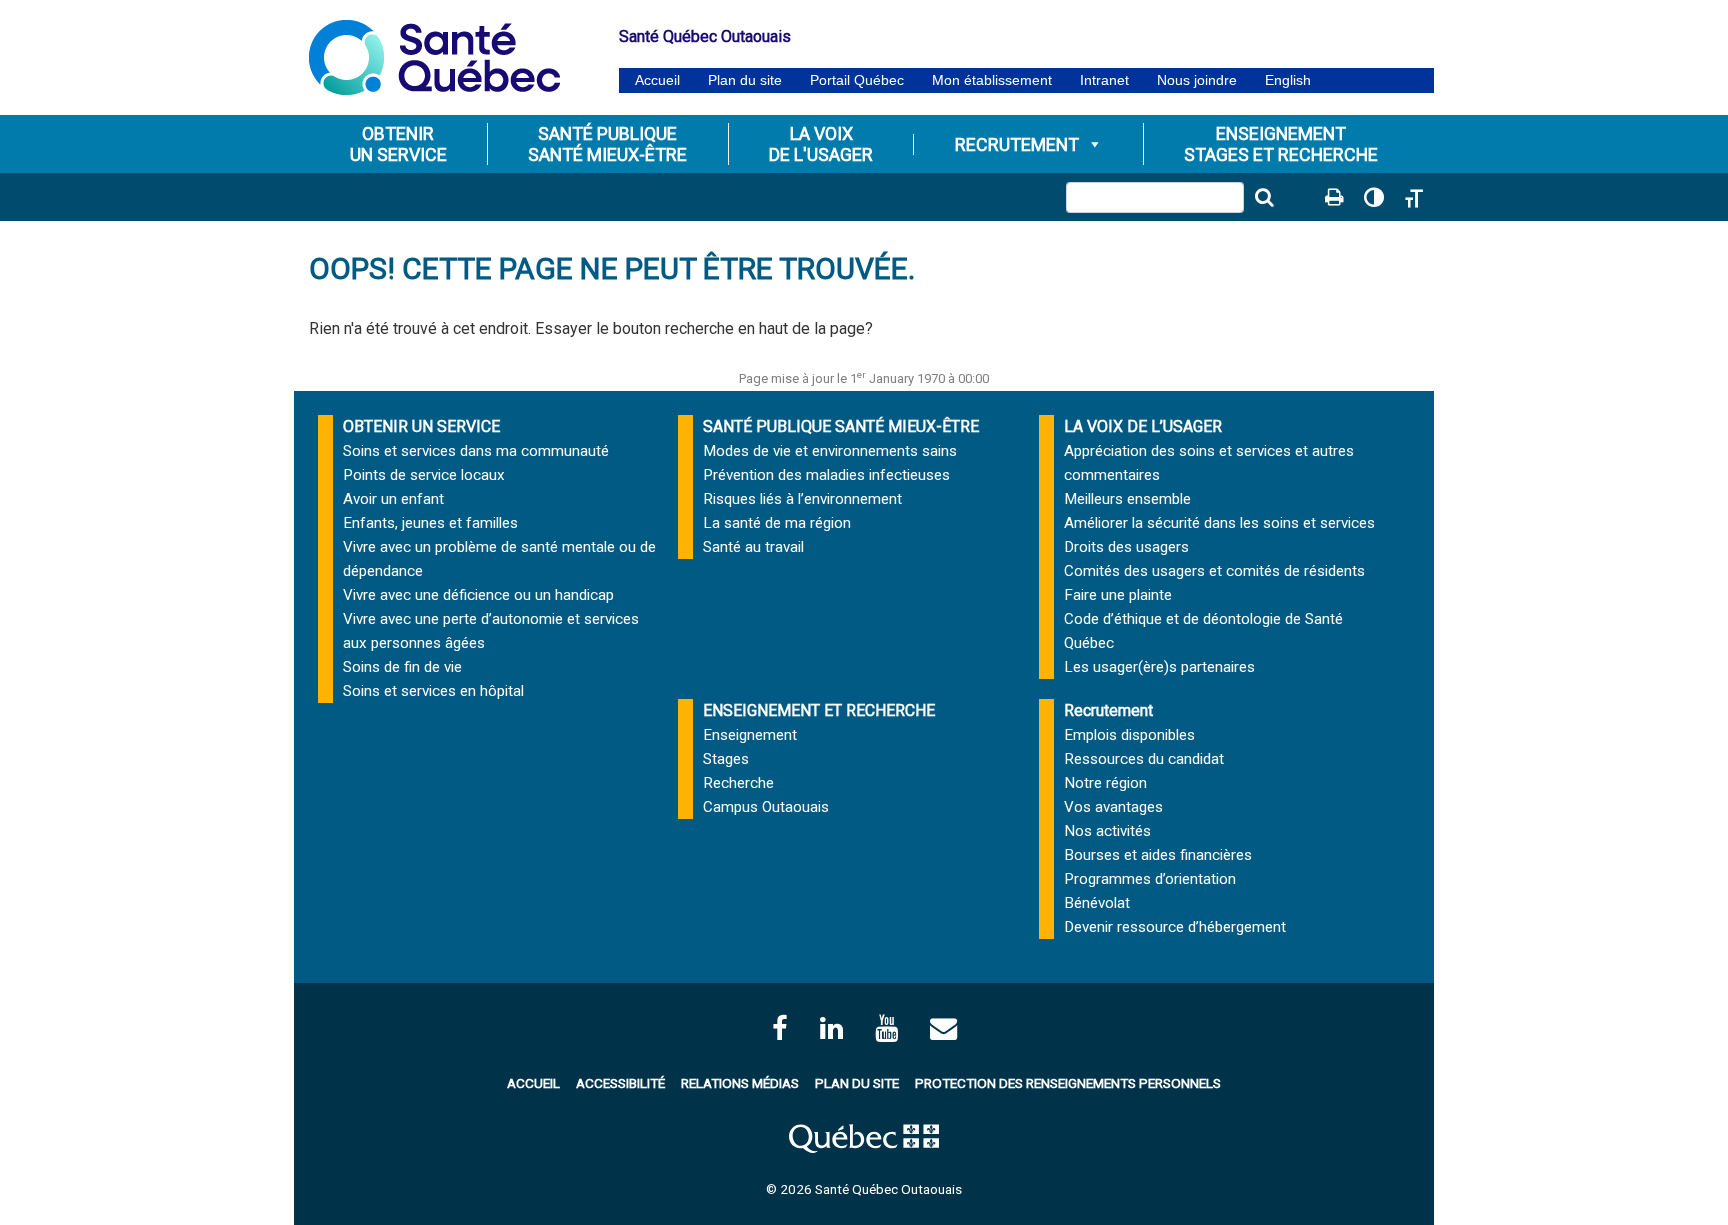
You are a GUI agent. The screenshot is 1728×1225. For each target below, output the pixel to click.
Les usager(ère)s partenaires (1159, 667)
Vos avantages (1113, 807)
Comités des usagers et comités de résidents (1214, 571)
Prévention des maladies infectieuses (826, 475)
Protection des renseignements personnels (1068, 1083)
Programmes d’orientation (1150, 879)
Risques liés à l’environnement (802, 499)
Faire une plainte (1118, 595)
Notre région (1105, 783)
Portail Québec (857, 80)
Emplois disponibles (1129, 735)
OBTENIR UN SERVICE (421, 426)
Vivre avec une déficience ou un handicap (478, 595)
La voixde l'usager (821, 144)
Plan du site (745, 80)
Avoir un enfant (393, 499)
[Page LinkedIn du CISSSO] (831, 1028)
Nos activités (1107, 831)
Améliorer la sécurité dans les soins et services (1219, 523)
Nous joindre (1197, 80)
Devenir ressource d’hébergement (1175, 927)
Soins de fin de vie (402, 667)
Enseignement (750, 735)
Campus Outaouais (766, 807)
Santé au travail (753, 547)
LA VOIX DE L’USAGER (1143, 426)
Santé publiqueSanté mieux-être (607, 144)
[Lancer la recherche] (1264, 197)
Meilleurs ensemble (1127, 499)
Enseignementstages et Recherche (1281, 144)
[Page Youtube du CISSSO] (886, 1028)
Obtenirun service (398, 144)
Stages (726, 759)
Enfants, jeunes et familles (430, 523)
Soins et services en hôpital (433, 691)
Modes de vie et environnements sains (830, 451)
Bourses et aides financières (1158, 855)
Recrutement (1017, 144)
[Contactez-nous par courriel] (943, 1028)
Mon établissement (992, 80)
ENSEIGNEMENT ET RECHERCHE (819, 710)
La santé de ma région (777, 523)
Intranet (1104, 80)
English (1288, 80)
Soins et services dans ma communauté (476, 451)
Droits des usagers (1126, 547)
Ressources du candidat (1144, 759)
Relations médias (740, 1083)
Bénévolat (1097, 903)
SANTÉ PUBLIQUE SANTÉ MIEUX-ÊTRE (841, 426)
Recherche (738, 783)
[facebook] (780, 1028)
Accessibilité (620, 1083)
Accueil (657, 80)
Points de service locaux (424, 475)
